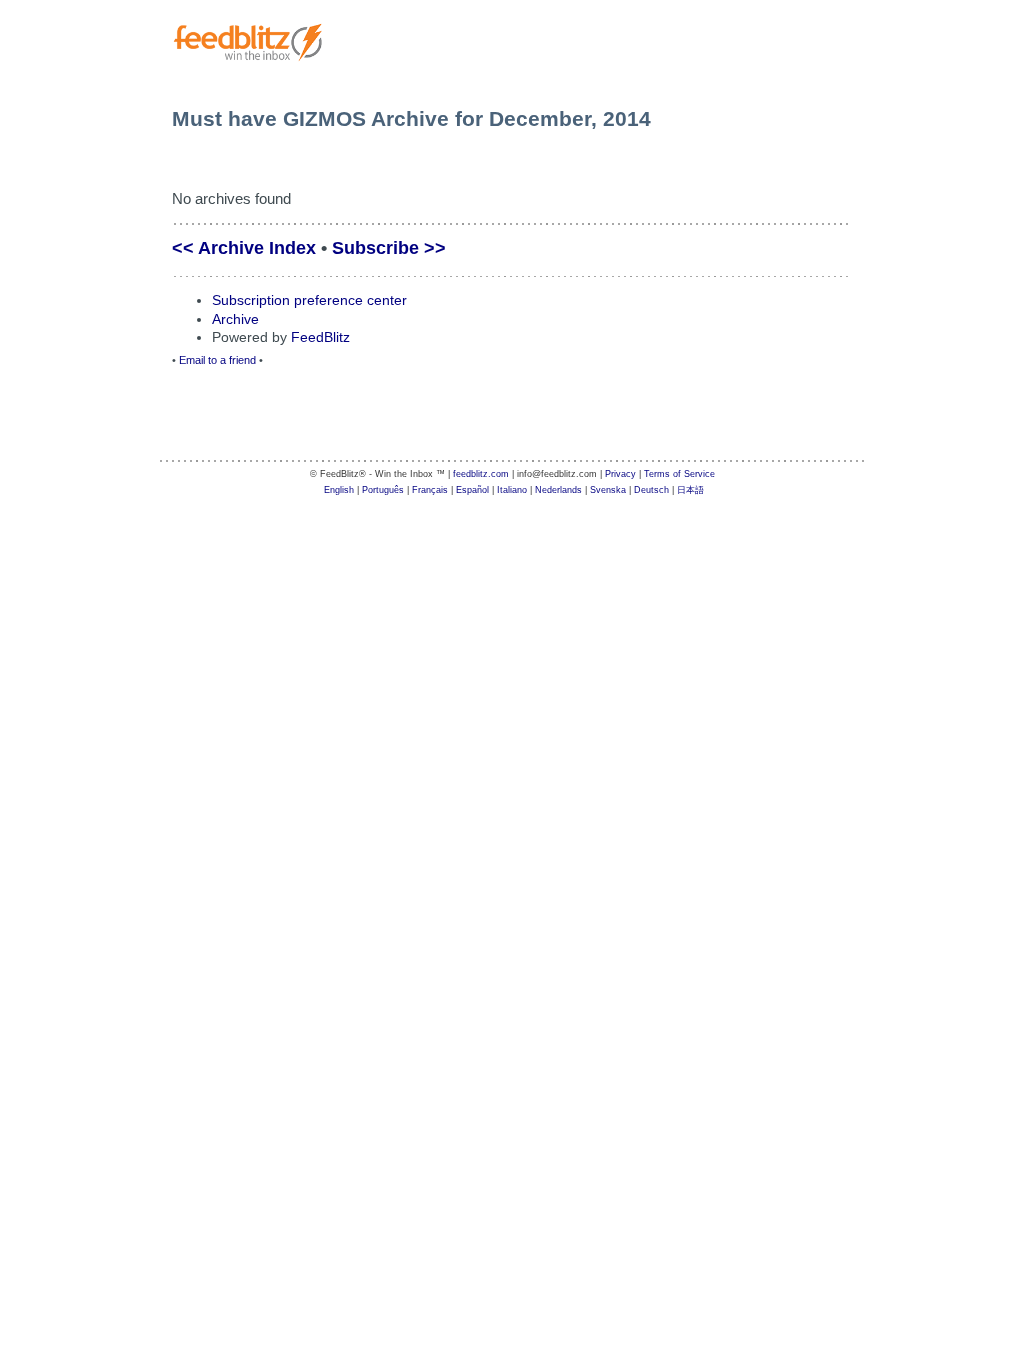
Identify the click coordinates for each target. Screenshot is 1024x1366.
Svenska (608, 490)
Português (383, 490)
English (339, 490)
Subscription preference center (309, 300)
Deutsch (651, 490)
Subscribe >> (389, 248)
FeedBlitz (320, 337)
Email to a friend (217, 360)
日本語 (690, 490)
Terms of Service (679, 474)
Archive (235, 319)
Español (472, 490)
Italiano (512, 490)
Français (430, 490)
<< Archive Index (244, 248)
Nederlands (558, 490)
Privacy (620, 474)
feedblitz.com (481, 474)
